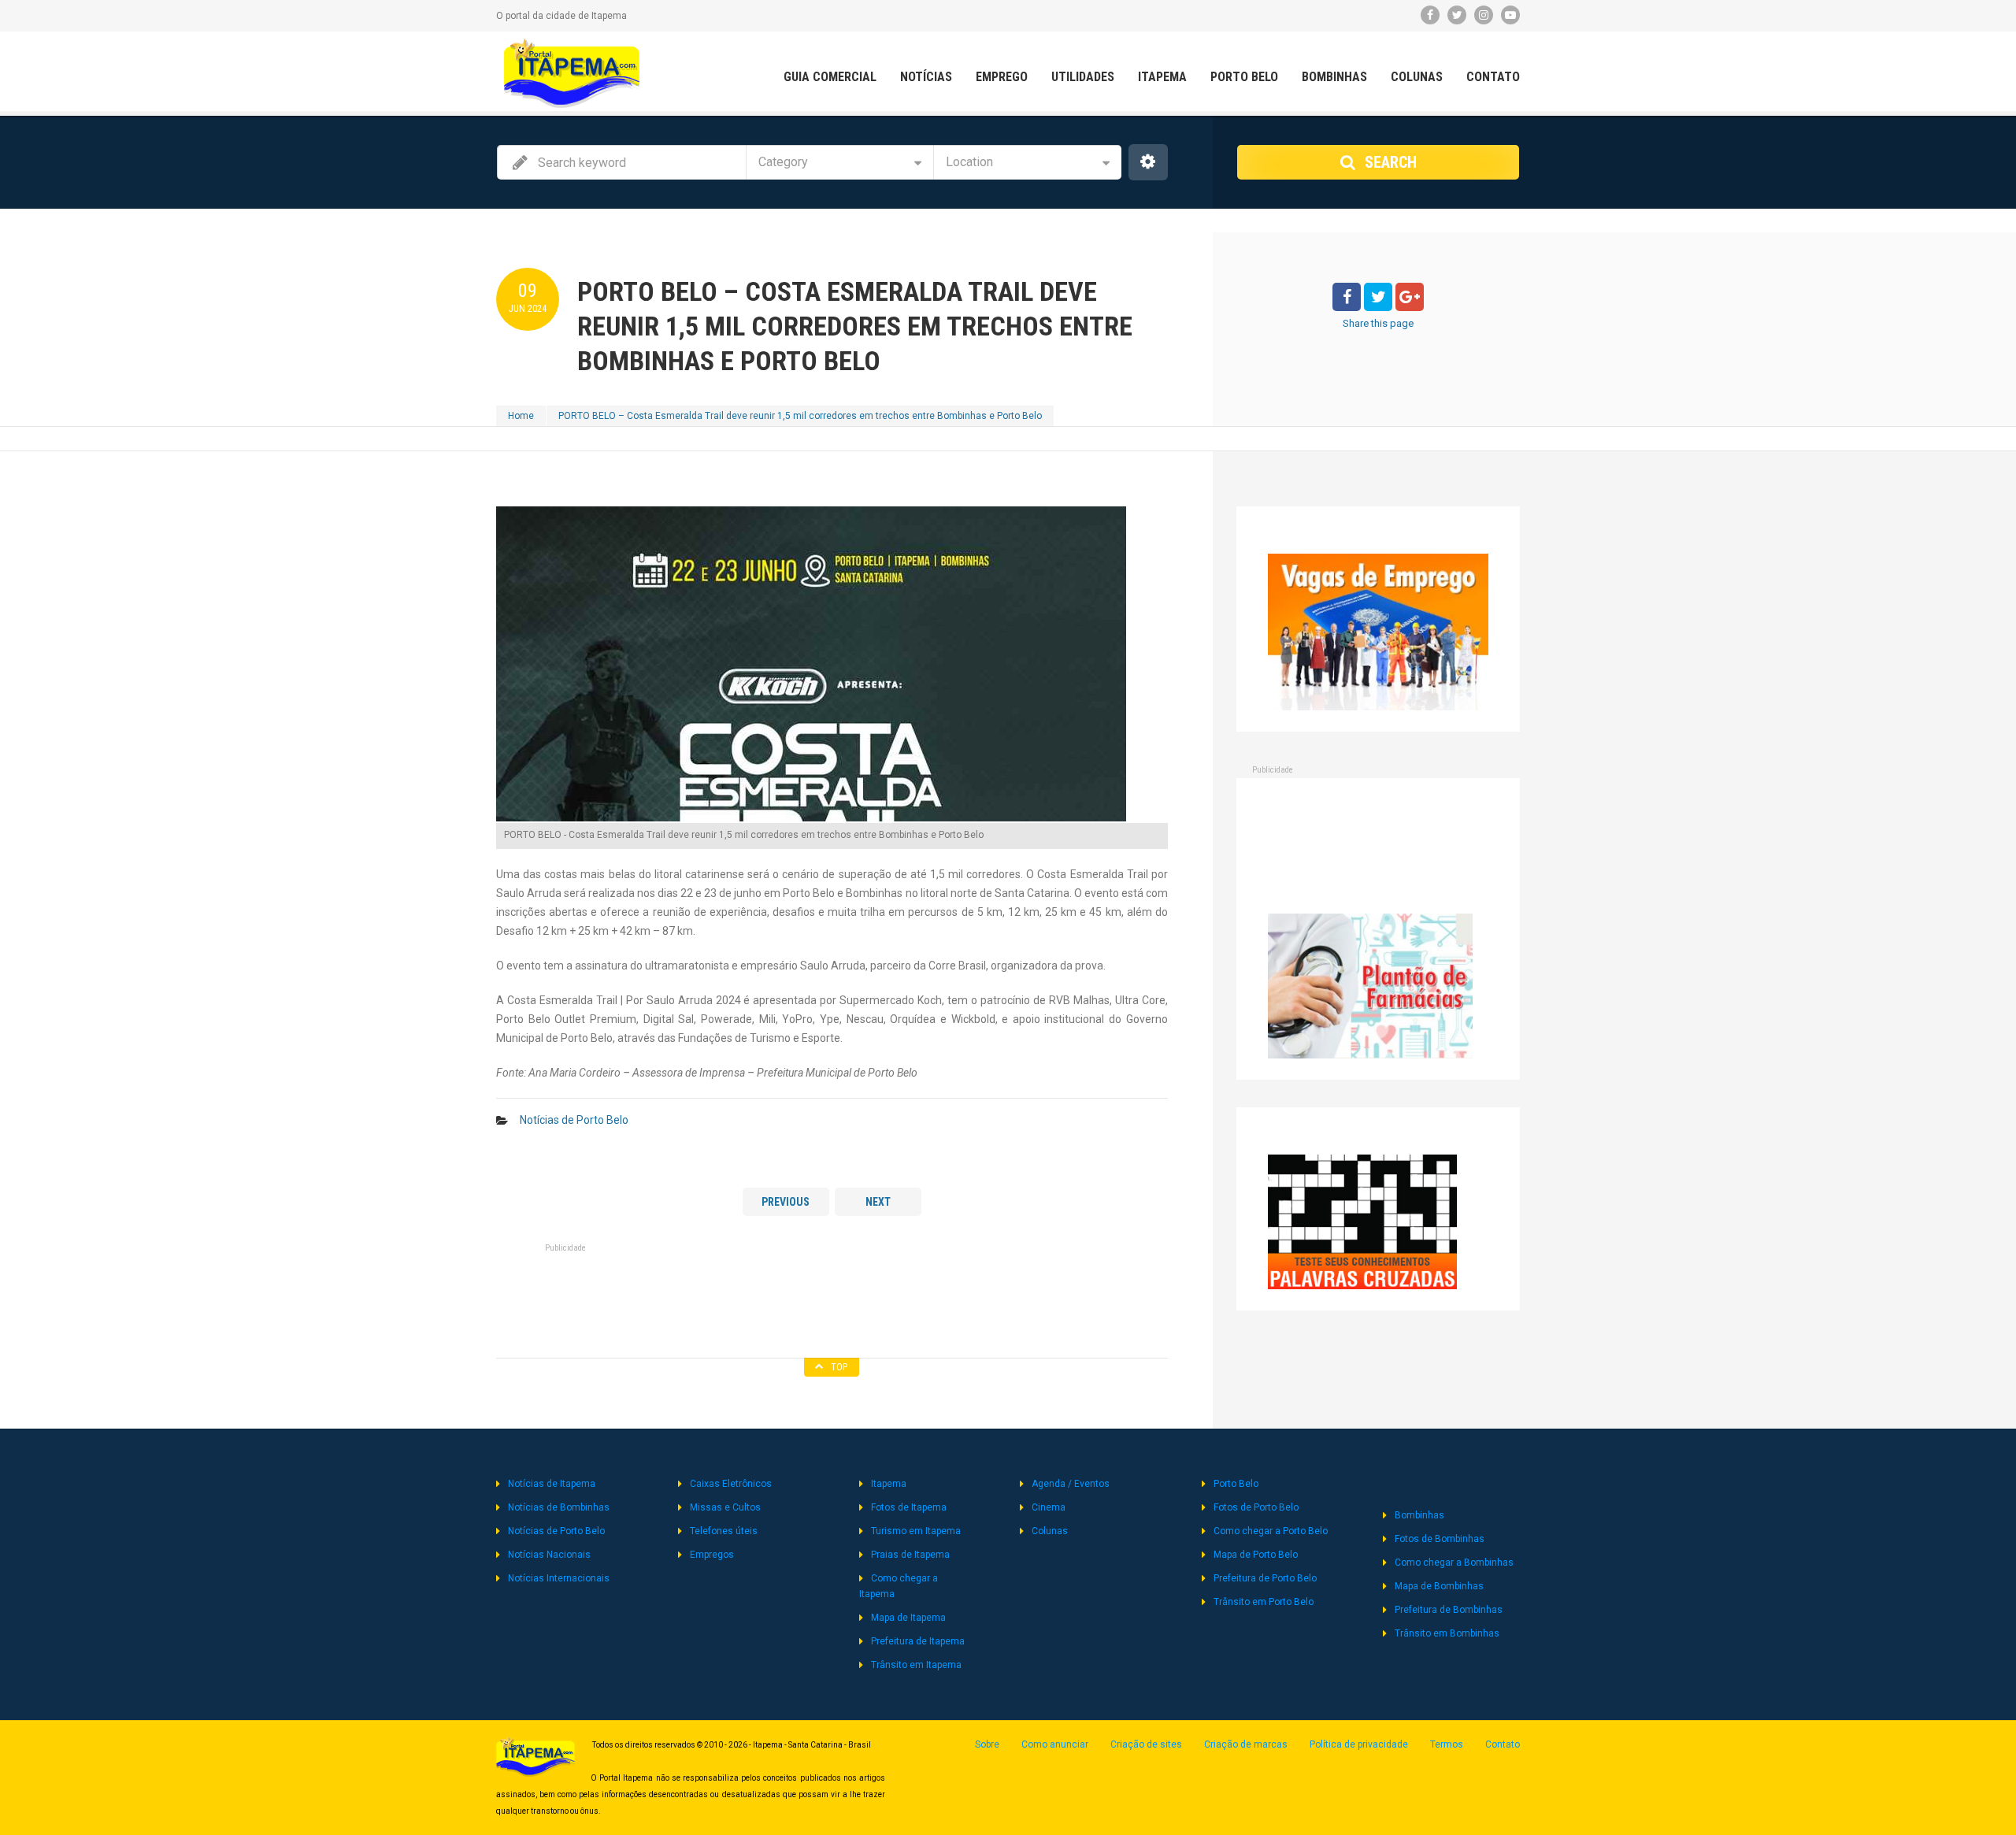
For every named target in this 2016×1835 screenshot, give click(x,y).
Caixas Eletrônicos (731, 1484)
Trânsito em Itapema (916, 1665)
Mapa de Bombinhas (1439, 1586)
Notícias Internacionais (559, 1578)
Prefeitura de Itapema (918, 1641)
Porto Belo (1244, 77)
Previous (786, 1202)
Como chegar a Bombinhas (1454, 1563)
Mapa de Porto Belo (1256, 1555)
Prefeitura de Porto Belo (1265, 1578)
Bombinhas (1334, 77)
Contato (1493, 77)
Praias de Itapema (910, 1555)
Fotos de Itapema (909, 1507)
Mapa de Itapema (908, 1618)
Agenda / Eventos (1071, 1484)
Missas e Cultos (725, 1507)
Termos (1447, 1744)
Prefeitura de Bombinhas (1449, 1610)
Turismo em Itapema (916, 1531)
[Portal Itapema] (572, 73)
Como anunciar (1055, 1744)
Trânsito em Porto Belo (1264, 1602)
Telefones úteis (724, 1531)
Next (878, 1202)
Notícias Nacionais (549, 1555)
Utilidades (1083, 77)
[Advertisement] (832, 1296)
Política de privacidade (1359, 1744)
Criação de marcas (1246, 1744)
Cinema (1049, 1507)
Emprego (1002, 77)
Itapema (1162, 77)
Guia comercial (830, 77)
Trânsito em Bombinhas (1447, 1633)
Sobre (987, 1744)
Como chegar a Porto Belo (1271, 1531)
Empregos (712, 1555)
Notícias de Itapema (552, 1484)
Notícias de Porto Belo (574, 1120)
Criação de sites (1146, 1744)
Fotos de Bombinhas (1440, 1539)
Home (521, 416)
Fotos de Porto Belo (1256, 1507)
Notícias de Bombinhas (559, 1507)
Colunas (1417, 77)
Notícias (926, 77)
